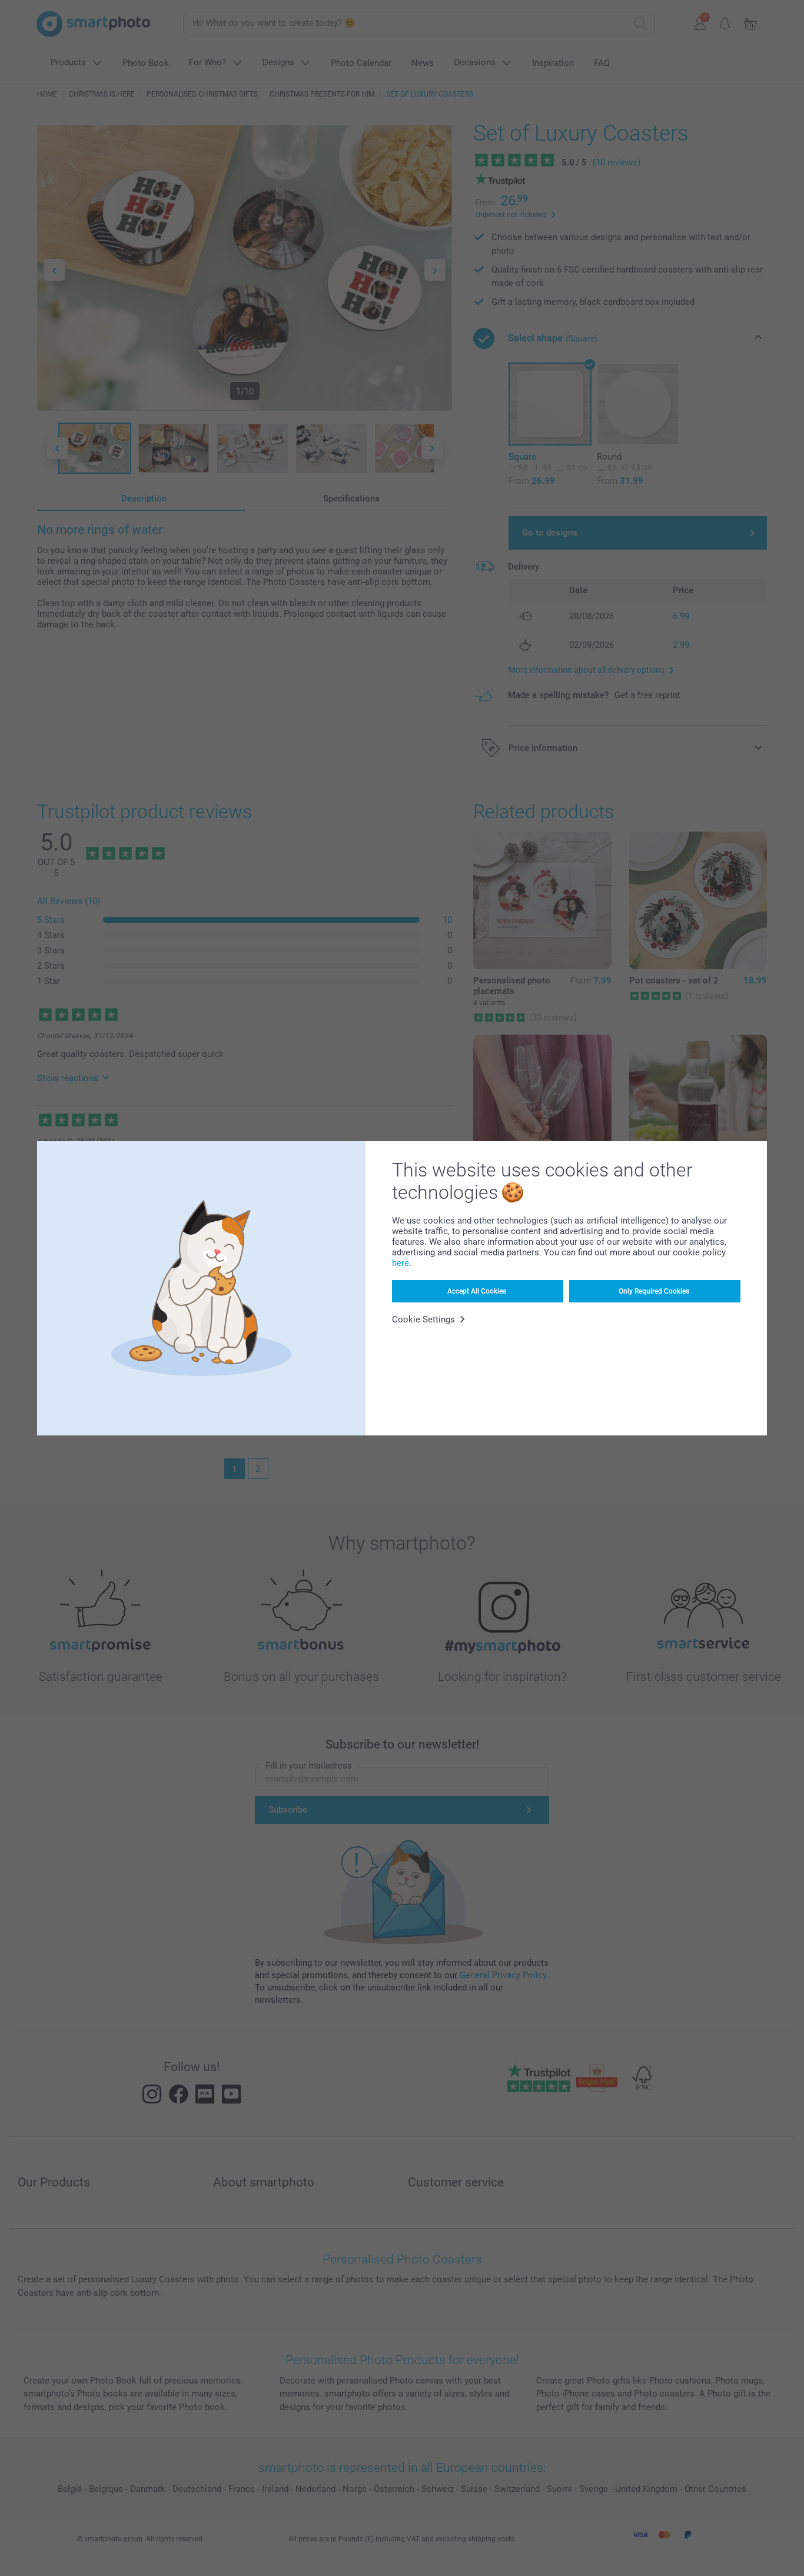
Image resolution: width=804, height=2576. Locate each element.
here (401, 1263)
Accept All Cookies (477, 1291)
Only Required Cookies (654, 1291)
